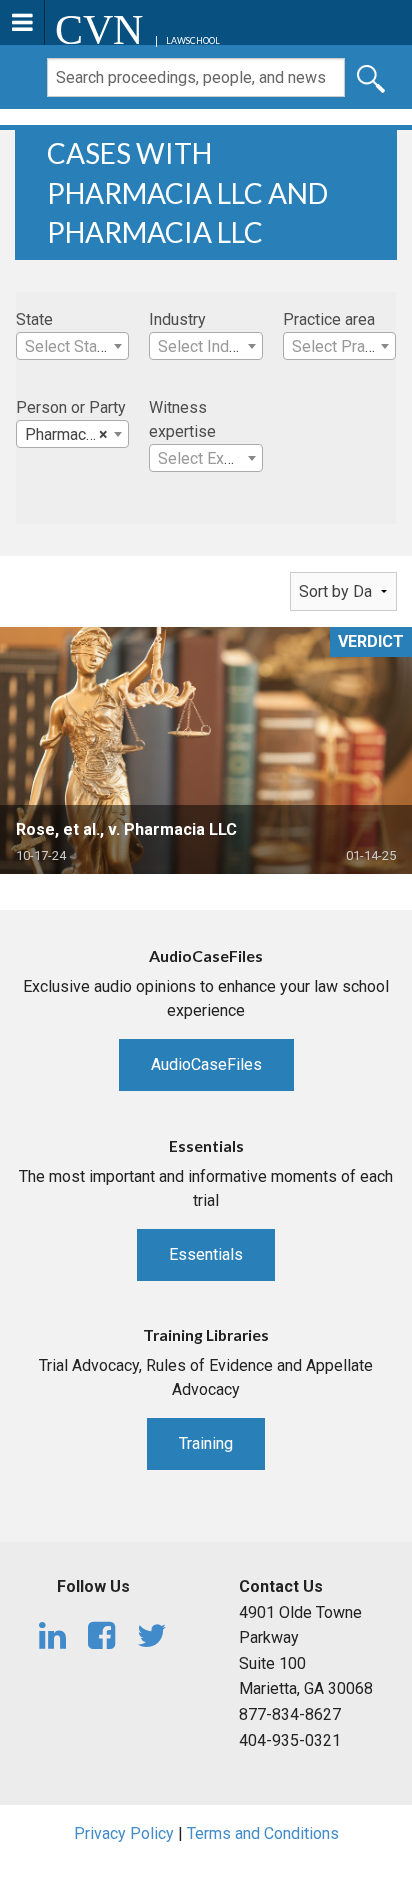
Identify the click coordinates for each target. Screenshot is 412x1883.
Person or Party (71, 407)
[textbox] (72, 347)
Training (206, 1443)
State (34, 319)
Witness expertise (182, 419)
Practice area (329, 319)
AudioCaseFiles (206, 1064)
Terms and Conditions (263, 1833)
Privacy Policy (124, 1833)
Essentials (206, 1254)
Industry (177, 319)
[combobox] (72, 346)
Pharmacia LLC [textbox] (76, 434)
